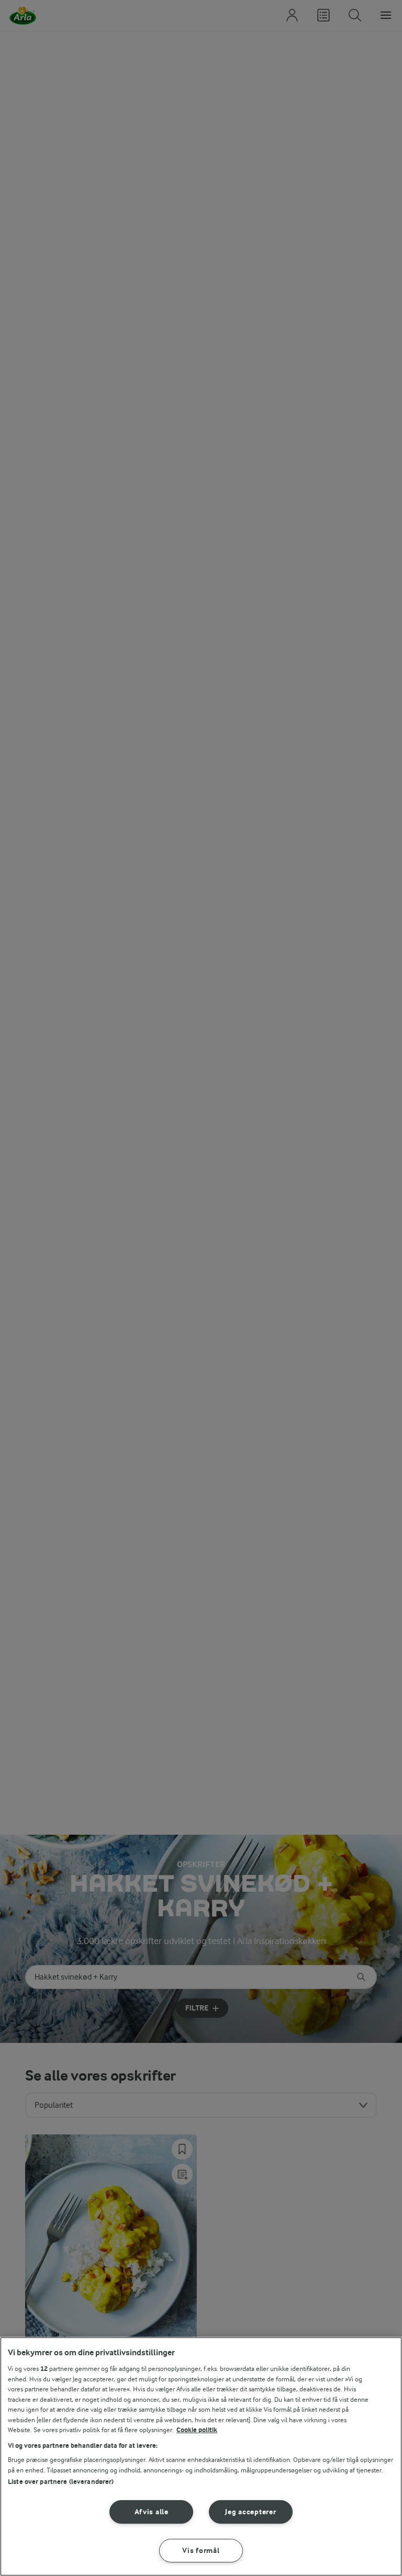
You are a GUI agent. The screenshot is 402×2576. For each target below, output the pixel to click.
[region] (201, 2456)
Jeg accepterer (250, 2512)
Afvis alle (152, 2512)
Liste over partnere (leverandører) (61, 2482)
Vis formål (201, 2551)
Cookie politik (197, 2430)
